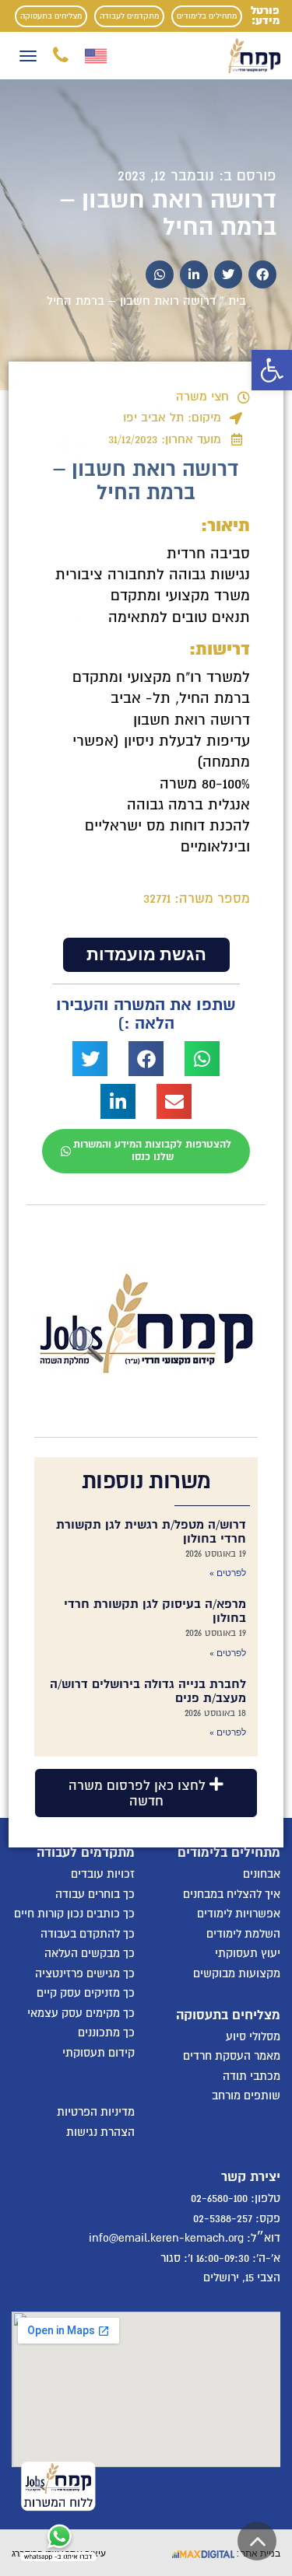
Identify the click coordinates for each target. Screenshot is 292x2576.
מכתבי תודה (252, 2076)
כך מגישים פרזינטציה (85, 1973)
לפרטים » (228, 1573)
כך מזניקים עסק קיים (86, 1993)
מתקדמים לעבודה (129, 16)
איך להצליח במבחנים (232, 1894)
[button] (272, 370)
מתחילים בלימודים (207, 16)
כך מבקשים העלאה (90, 1953)
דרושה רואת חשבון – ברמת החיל (168, 214)
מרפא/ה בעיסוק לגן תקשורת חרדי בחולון (155, 1611)
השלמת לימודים (243, 1934)
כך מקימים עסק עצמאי (81, 2013)
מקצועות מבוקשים (237, 1973)
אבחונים (262, 1874)
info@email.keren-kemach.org (166, 2238)
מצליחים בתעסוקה (51, 16)
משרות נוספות (146, 1481)
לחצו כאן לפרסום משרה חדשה (139, 1793)
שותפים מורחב (246, 2095)
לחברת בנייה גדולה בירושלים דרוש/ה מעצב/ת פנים (148, 1691)
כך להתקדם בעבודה (88, 1934)
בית (237, 301)
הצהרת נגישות (100, 2132)
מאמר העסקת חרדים (232, 2056)
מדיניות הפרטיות (96, 2112)
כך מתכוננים (106, 2032)
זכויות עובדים (103, 1874)
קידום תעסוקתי (99, 2053)
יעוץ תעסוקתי (248, 1953)
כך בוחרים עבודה (95, 1894)
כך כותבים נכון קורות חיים (74, 1914)
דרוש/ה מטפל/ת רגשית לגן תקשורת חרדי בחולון (151, 1532)
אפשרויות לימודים (239, 1914)
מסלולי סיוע (253, 2036)
